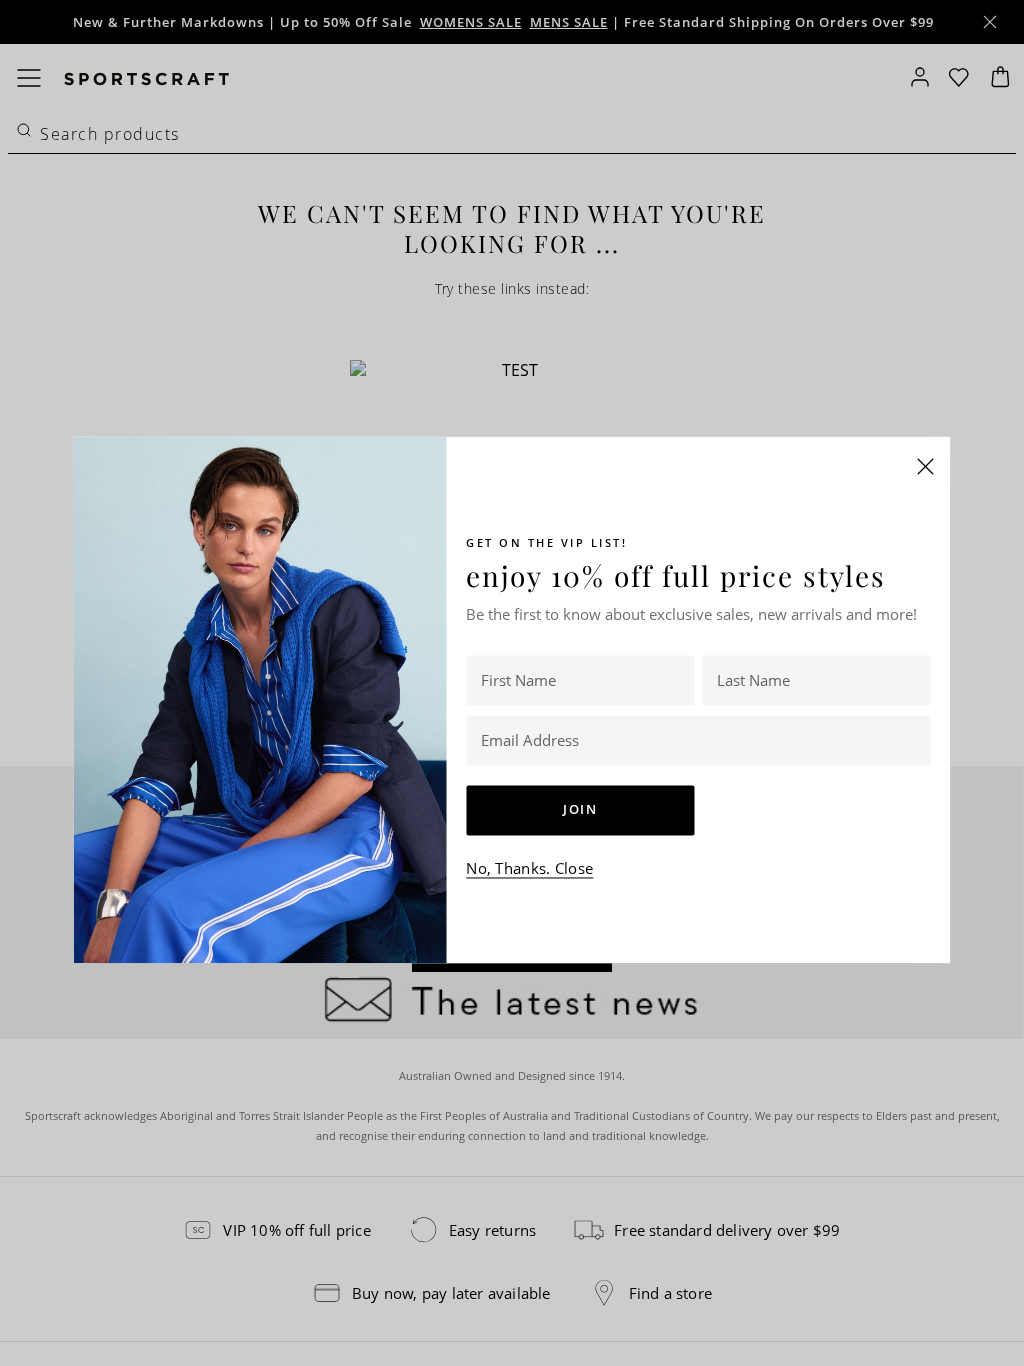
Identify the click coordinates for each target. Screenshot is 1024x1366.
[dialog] (512, 683)
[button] (926, 466)
